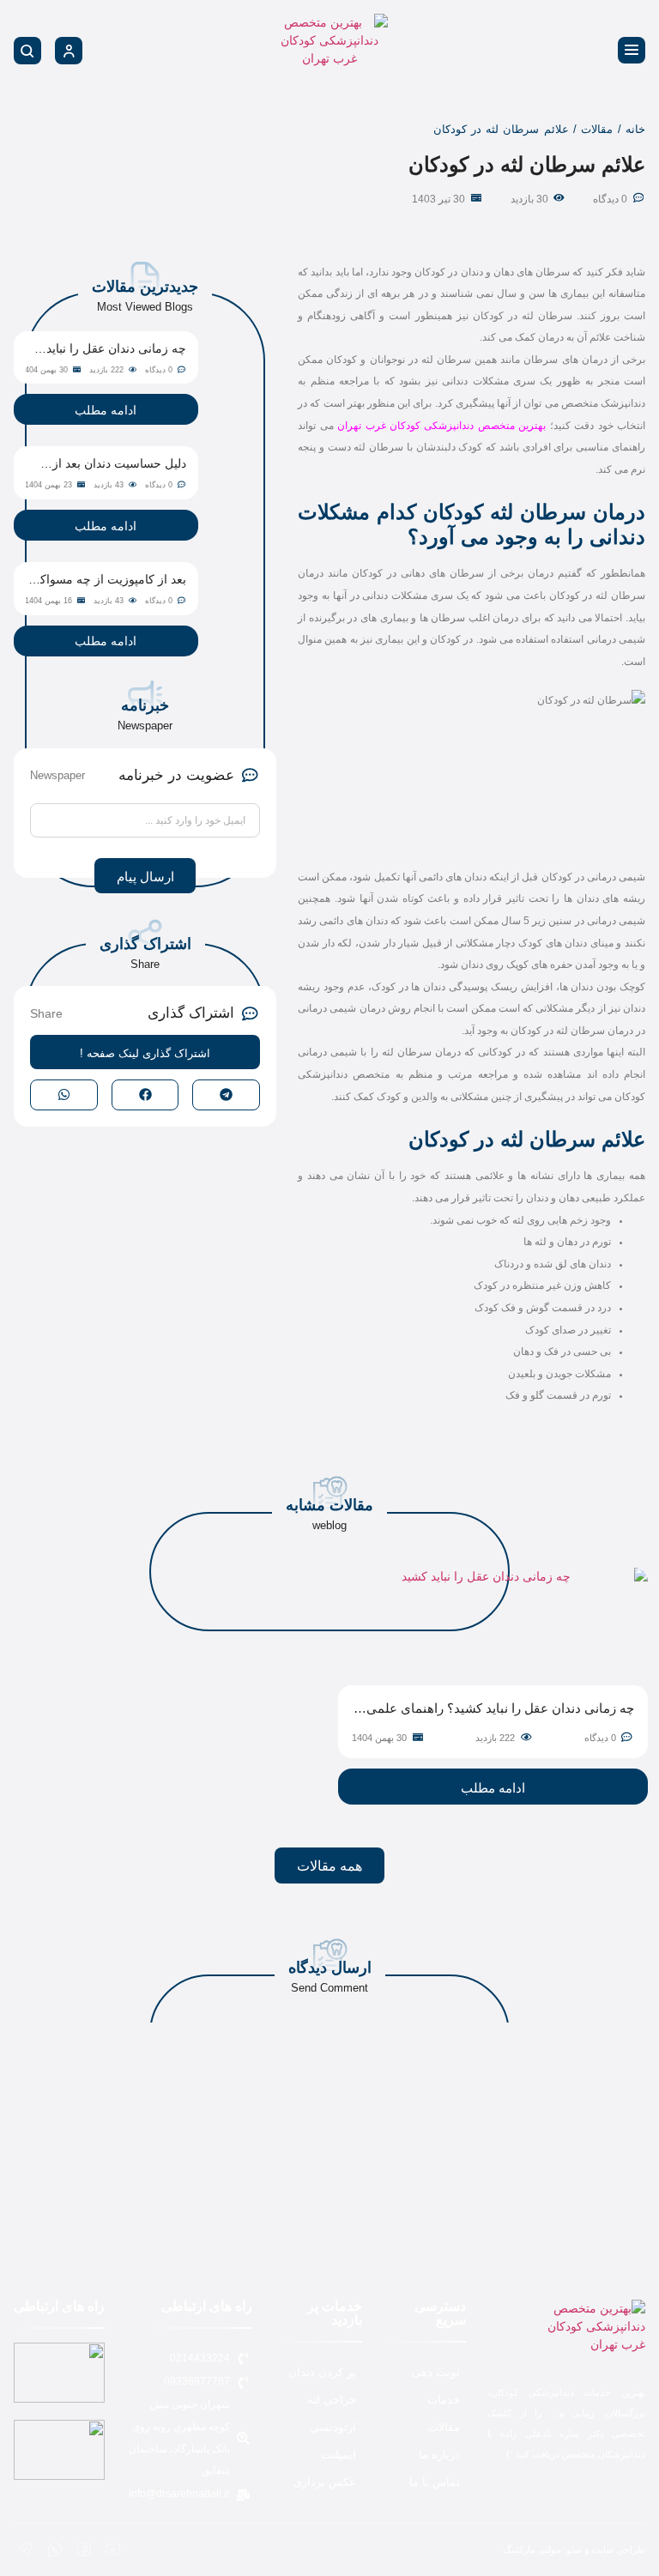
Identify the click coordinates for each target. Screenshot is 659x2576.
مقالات (597, 129)
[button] (226, 1094)
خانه (635, 129)
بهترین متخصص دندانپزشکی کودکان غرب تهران (441, 426)
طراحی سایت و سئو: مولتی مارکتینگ (574, 2549)
